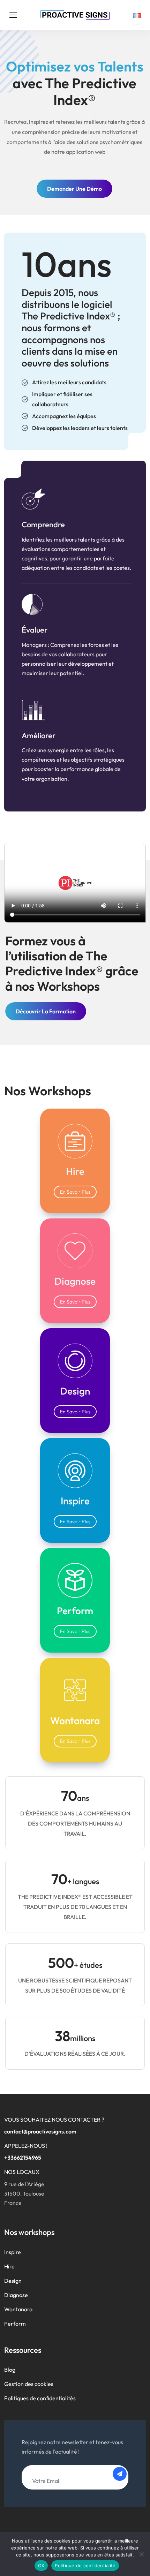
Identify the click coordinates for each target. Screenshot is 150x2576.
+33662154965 (23, 2158)
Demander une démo (74, 189)
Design (13, 2281)
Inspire (13, 2252)
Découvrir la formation (46, 1011)
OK (41, 2566)
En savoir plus (75, 1192)
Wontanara (18, 2309)
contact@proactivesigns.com (40, 2131)
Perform (15, 2324)
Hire (9, 2266)
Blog (10, 2370)
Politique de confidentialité (85, 2566)
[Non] (141, 2554)
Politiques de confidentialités (40, 2398)
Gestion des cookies (29, 2384)
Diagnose (16, 2295)
